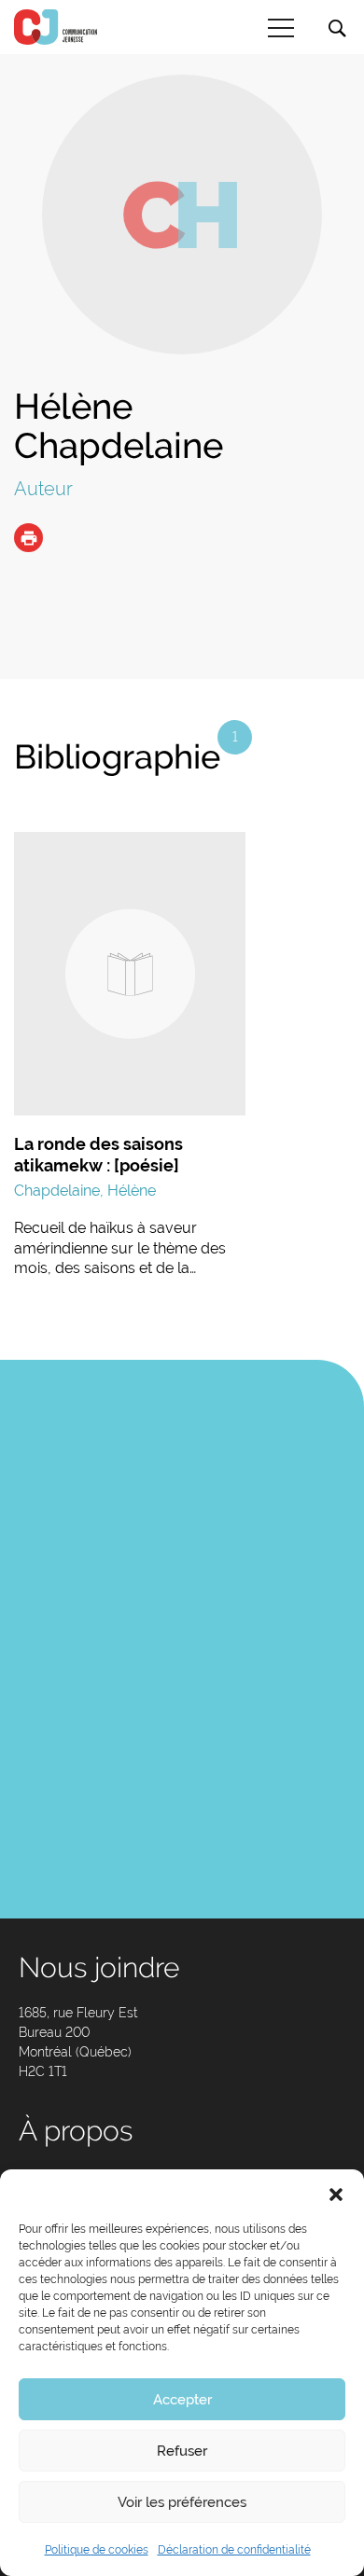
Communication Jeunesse (56, 27)
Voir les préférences (182, 2502)
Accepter (182, 2400)
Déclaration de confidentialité (234, 2550)
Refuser (182, 2451)
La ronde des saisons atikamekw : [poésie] (98, 1155)
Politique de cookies (97, 2550)
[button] (336, 2193)
